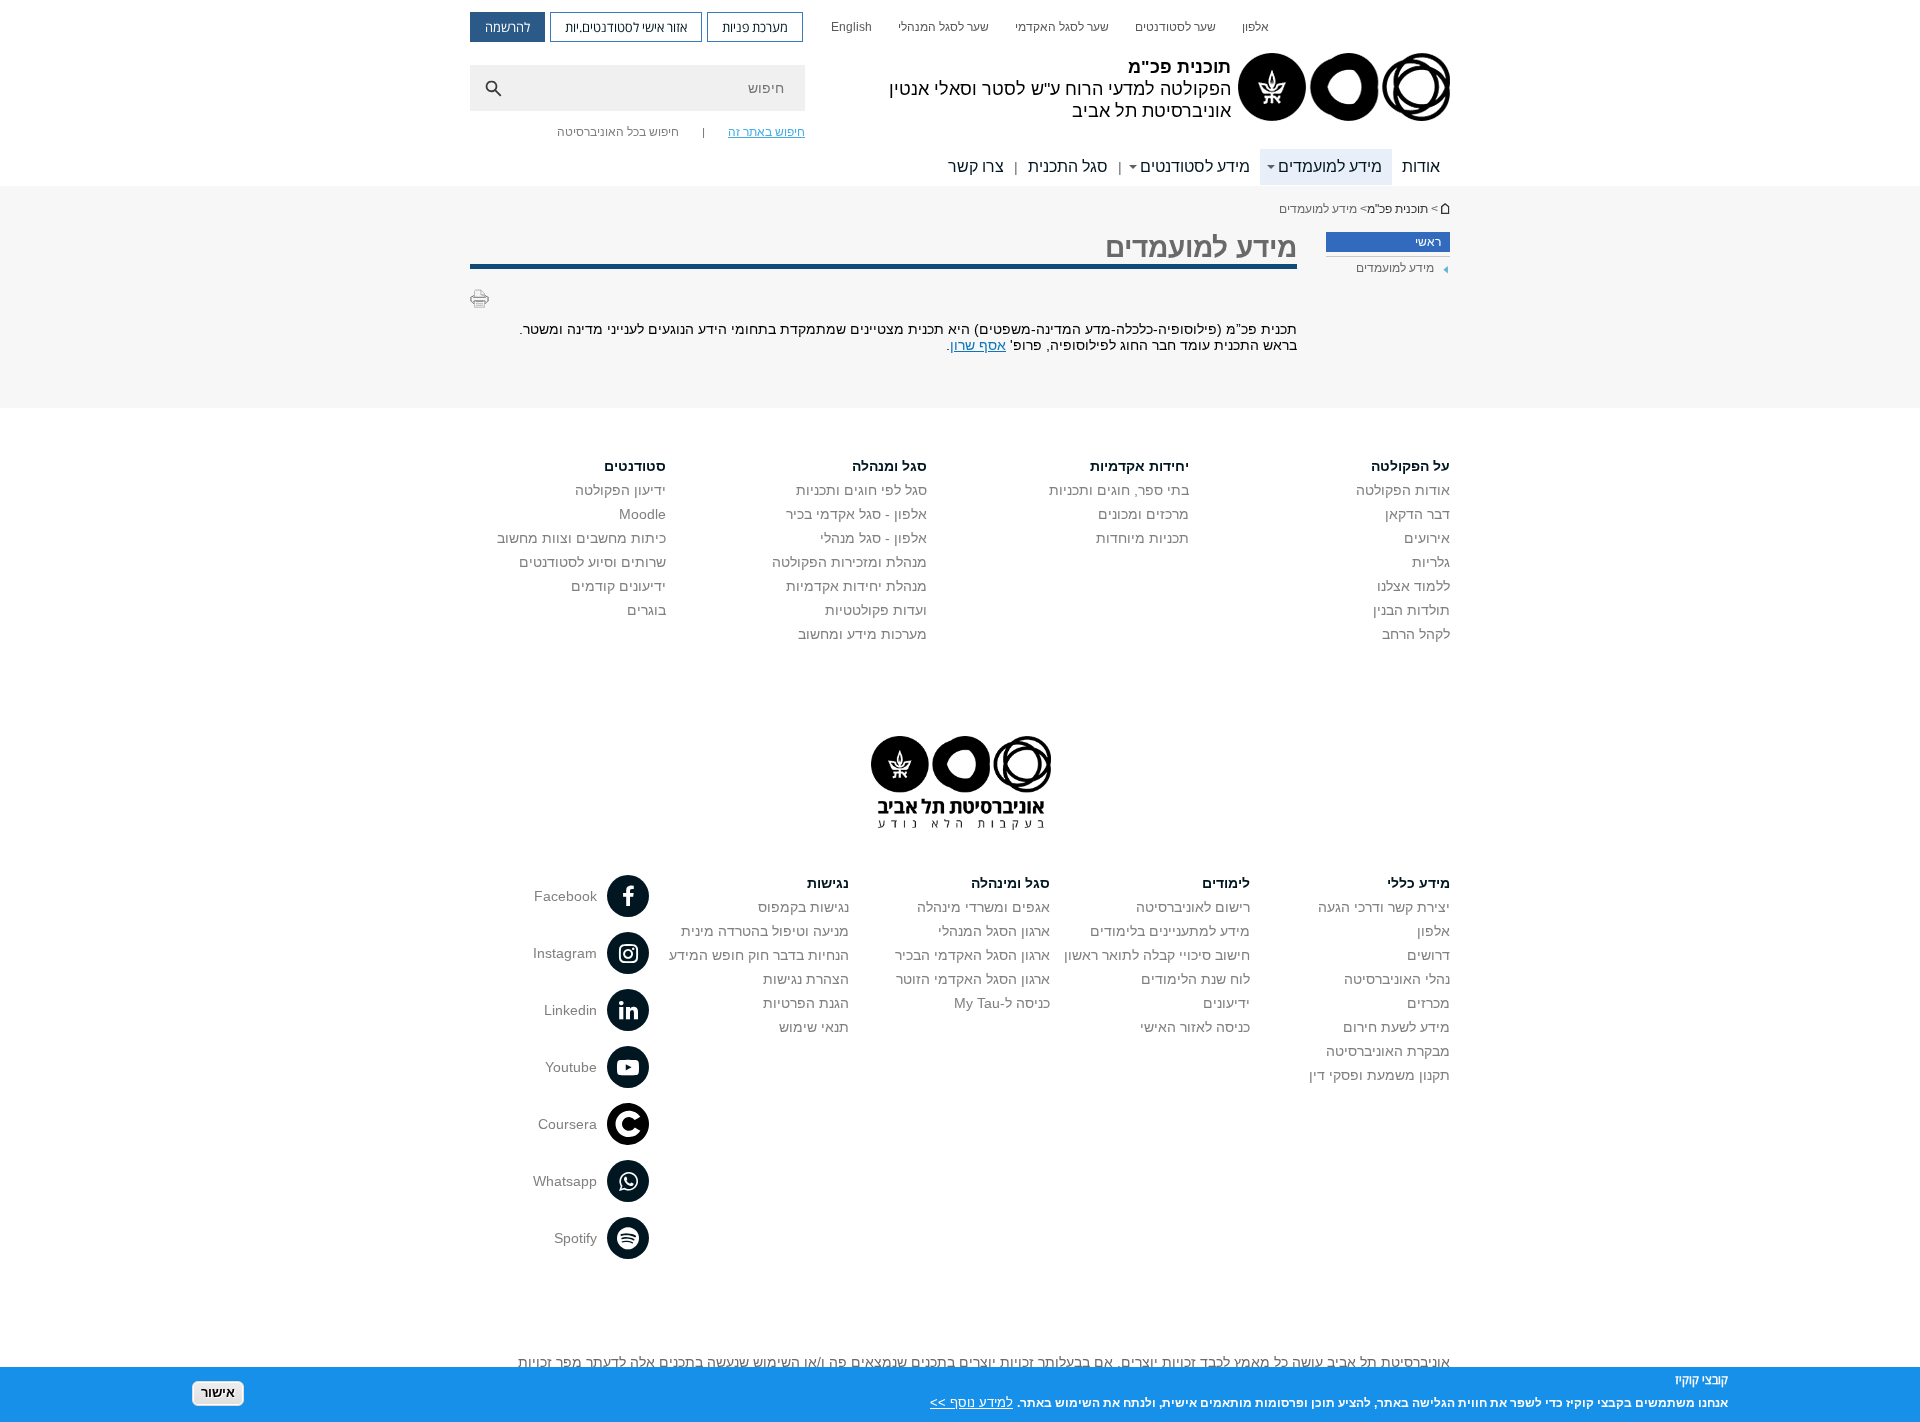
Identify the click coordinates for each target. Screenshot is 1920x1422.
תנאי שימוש (814, 1027)
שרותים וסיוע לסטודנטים (592, 562)
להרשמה (507, 27)
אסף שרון (978, 345)
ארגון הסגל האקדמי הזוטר (973, 979)
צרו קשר (976, 166)
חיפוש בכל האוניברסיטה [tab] (618, 132)
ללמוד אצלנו (1413, 586)
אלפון (1255, 27)
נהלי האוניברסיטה (1397, 979)
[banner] (960, 93)
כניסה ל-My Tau (1002, 1003)
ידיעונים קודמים (618, 586)
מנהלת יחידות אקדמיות (856, 586)
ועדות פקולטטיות (876, 610)
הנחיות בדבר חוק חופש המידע (759, 955)
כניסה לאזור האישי (1195, 1027)
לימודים (1226, 883)
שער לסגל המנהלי (943, 27)
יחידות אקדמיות (1139, 466)
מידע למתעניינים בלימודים (1170, 931)
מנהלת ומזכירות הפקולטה (849, 562)
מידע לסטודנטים (1195, 166)
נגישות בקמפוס (803, 907)
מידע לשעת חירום (1396, 1027)
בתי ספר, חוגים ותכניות (1119, 490)
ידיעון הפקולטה (620, 490)
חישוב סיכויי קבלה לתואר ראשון (1157, 955)
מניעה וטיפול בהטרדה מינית (765, 931)
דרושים (1428, 955)
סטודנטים (635, 466)
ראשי (1428, 242)
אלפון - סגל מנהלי (873, 538)
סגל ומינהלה (1010, 883)
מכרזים (1428, 1003)
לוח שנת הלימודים (1195, 979)
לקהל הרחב (1416, 634)
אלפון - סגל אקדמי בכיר (856, 514)
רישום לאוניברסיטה (1193, 907)
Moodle (642, 514)
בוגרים (646, 610)
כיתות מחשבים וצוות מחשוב (581, 538)
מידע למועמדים (1330, 166)
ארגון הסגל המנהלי (994, 931)
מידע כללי (1418, 883)
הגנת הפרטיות (806, 1003)
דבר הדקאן (1417, 514)
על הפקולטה (1410, 466)
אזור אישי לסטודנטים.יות (626, 27)
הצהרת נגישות (806, 979)
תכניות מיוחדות (1142, 538)
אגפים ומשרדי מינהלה (983, 907)
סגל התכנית (1068, 166)
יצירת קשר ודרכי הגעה (1384, 907)
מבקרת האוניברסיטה (1388, 1051)
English (851, 27)
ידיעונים (1226, 1003)
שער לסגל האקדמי (1062, 27)
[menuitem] (1255, 27)
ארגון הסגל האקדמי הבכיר (972, 955)
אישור (218, 1392)
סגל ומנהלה (889, 466)
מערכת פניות (755, 27)
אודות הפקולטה (1403, 490)
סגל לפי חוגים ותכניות (861, 490)
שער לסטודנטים (1175, 27)
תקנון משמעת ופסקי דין (1379, 1075)
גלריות (1431, 562)
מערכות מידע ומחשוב (862, 634)
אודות (1421, 166)
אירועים (1427, 538)
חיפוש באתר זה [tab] (766, 132)
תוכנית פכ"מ (1444, 208)
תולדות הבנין (1411, 610)
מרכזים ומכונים (1143, 514)
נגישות (828, 883)
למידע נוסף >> (971, 1401)
